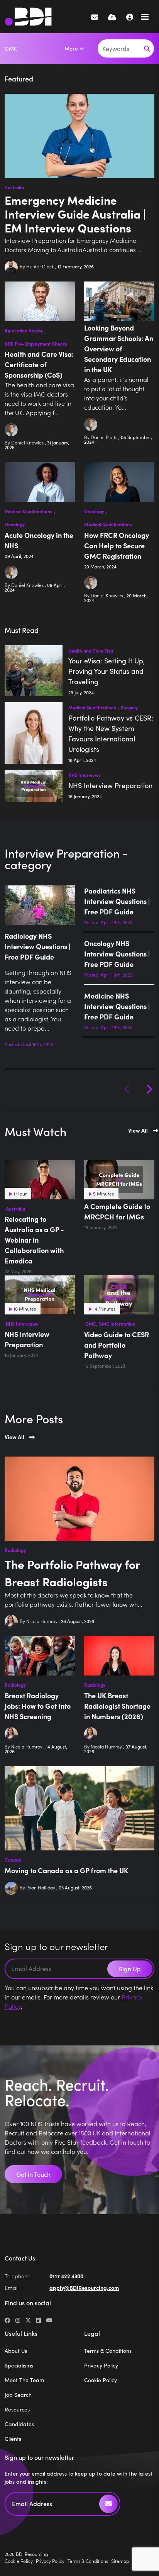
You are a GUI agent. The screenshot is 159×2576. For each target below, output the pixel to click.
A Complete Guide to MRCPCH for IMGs (117, 1211)
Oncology (15, 524)
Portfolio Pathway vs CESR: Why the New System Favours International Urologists (111, 733)
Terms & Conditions (108, 2351)
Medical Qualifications (29, 511)
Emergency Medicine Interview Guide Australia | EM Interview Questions (75, 214)
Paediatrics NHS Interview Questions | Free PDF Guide (117, 901)
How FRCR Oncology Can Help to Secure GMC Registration (117, 545)
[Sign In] (130, 17)
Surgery (129, 707)
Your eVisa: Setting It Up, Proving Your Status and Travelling (107, 671)
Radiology (15, 1550)
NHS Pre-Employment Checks (36, 344)
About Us (16, 2351)
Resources (17, 2409)
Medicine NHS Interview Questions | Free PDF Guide (117, 1006)
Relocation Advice (24, 331)
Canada (13, 1860)
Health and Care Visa (91, 651)
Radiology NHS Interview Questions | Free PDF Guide (37, 946)
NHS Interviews (85, 775)
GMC (11, 48)
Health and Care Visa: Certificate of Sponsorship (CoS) (39, 364)
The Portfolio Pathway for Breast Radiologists (72, 1573)
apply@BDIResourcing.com (84, 2288)
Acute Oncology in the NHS (39, 540)
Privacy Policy (101, 2365)
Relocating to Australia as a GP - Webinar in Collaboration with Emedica (34, 1240)
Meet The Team (24, 2380)
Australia (14, 187)
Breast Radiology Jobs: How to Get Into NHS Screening (38, 1706)
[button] (149, 1089)
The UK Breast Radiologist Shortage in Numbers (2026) (117, 1706)
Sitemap (120, 2561)
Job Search (18, 2395)
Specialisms (19, 2365)
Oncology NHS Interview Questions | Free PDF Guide (117, 954)
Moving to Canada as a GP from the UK (66, 1870)
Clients (13, 2439)
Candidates (19, 2424)
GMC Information (117, 1324)
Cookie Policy (101, 2380)
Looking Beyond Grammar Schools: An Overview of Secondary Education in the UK (119, 348)
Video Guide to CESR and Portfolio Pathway (117, 1345)
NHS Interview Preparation (110, 785)
